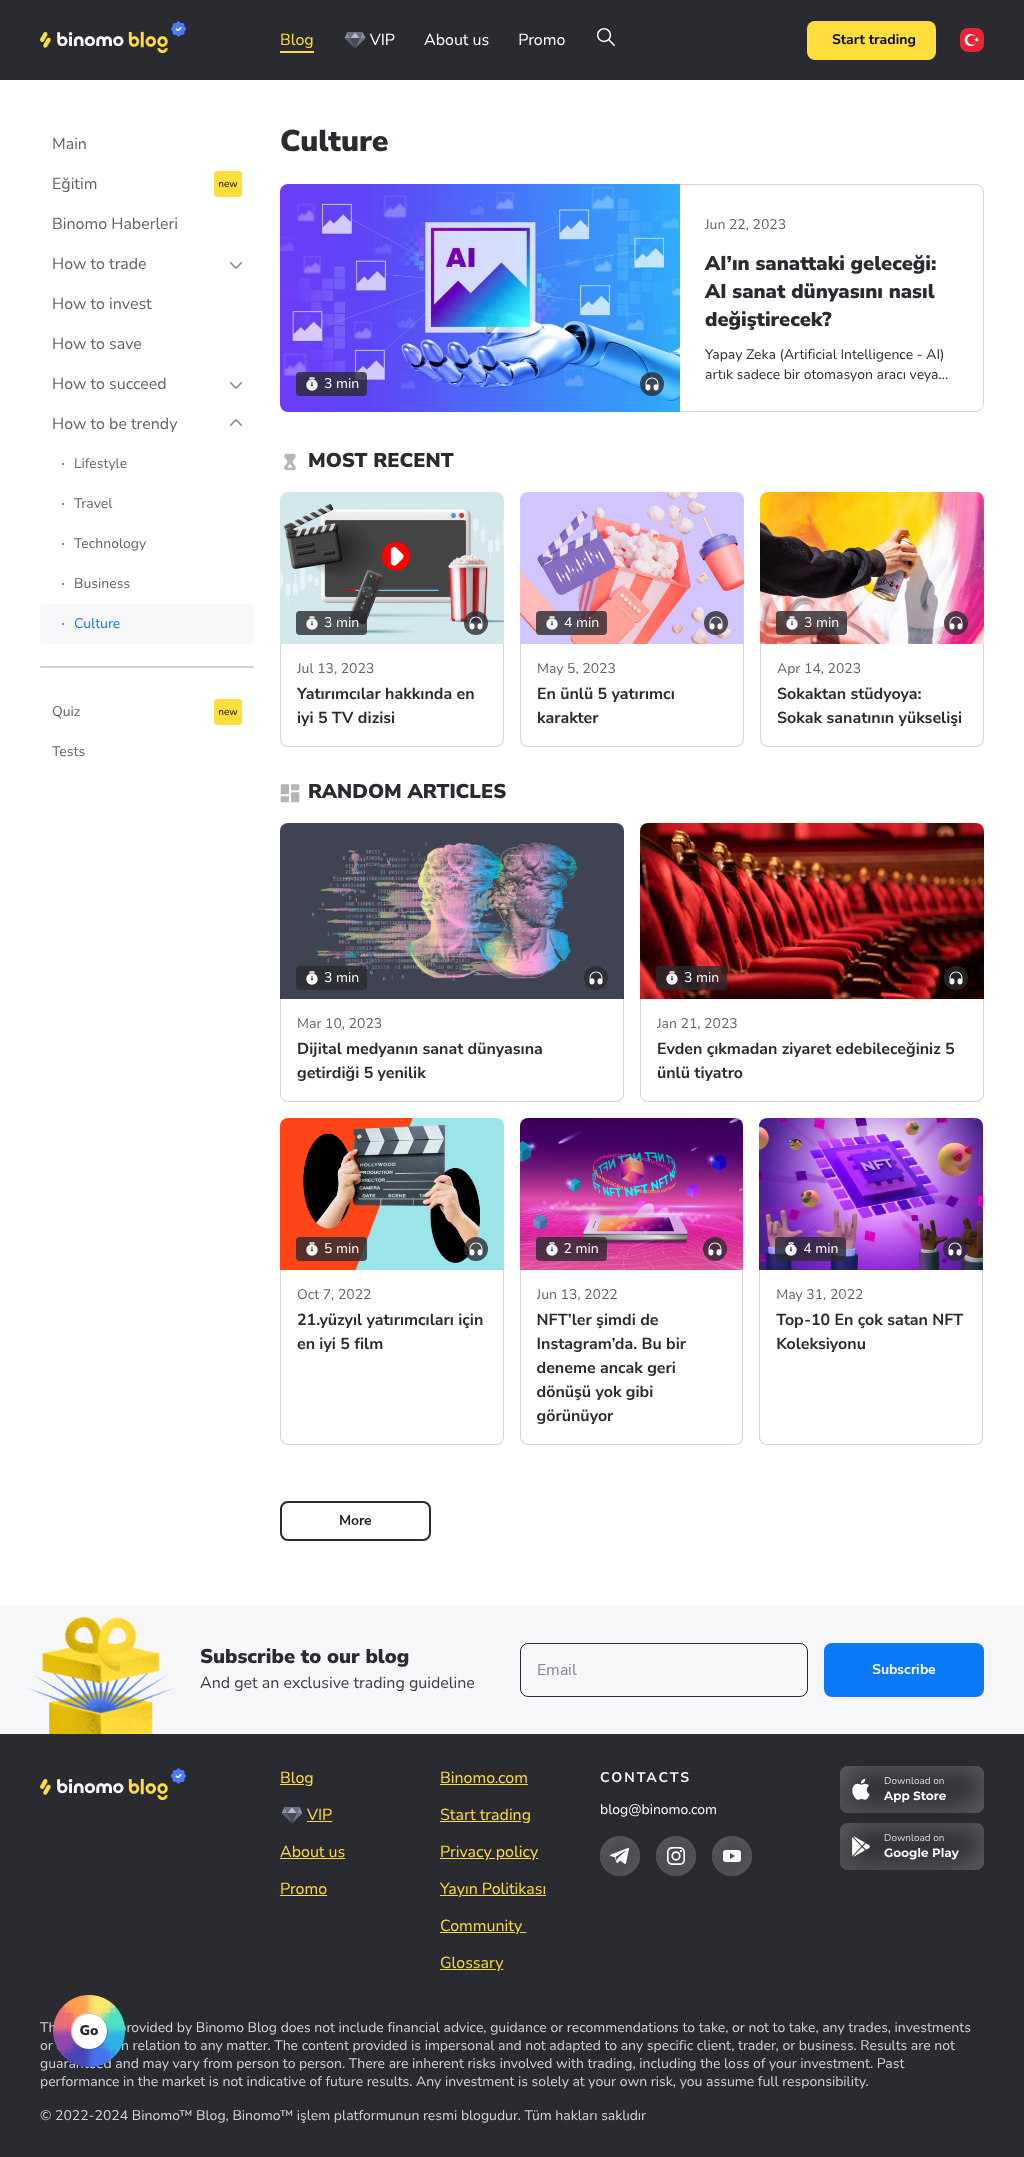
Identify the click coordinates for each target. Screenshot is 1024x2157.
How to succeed (109, 384)
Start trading (874, 39)
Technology (110, 543)
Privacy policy (489, 1852)
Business (102, 583)
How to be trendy (114, 424)
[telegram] (620, 1856)
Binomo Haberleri (115, 224)
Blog (297, 40)
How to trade (99, 264)
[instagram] (676, 1856)
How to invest (102, 304)
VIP (382, 40)
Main (69, 144)
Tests (68, 751)
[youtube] (732, 1856)
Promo (541, 40)
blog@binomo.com (658, 1809)
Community (483, 1926)
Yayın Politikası (493, 1889)
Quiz (66, 711)
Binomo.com (484, 1778)
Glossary (471, 1963)
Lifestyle (100, 463)
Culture (97, 623)
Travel (93, 503)
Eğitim (74, 184)
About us (456, 40)
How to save (97, 344)
